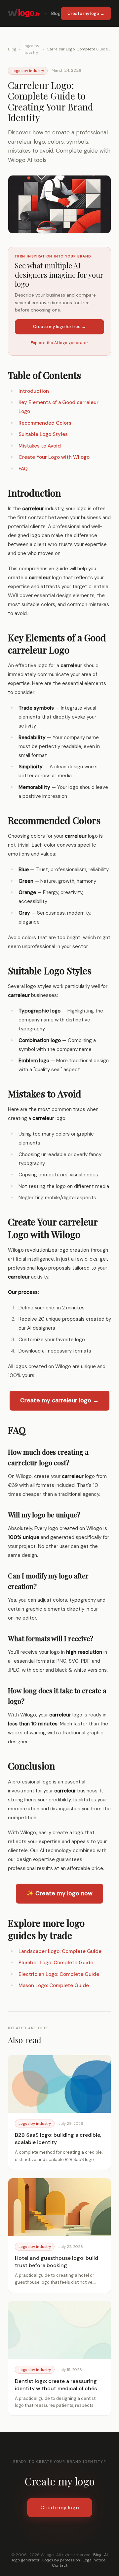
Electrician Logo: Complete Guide (59, 1974)
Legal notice (94, 2560)
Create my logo (60, 2507)
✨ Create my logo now (59, 1893)
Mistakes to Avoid (40, 446)
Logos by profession (61, 2560)
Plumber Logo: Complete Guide (56, 1963)
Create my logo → (86, 13)
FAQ (23, 469)
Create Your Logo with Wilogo (54, 457)
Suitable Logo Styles (43, 434)
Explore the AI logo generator (59, 343)
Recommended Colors (45, 423)
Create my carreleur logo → (59, 1400)
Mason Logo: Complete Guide (54, 1985)
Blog (56, 13)
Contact (60, 2565)
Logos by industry (31, 49)
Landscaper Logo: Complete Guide (60, 1951)
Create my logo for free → (59, 327)
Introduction (34, 391)
